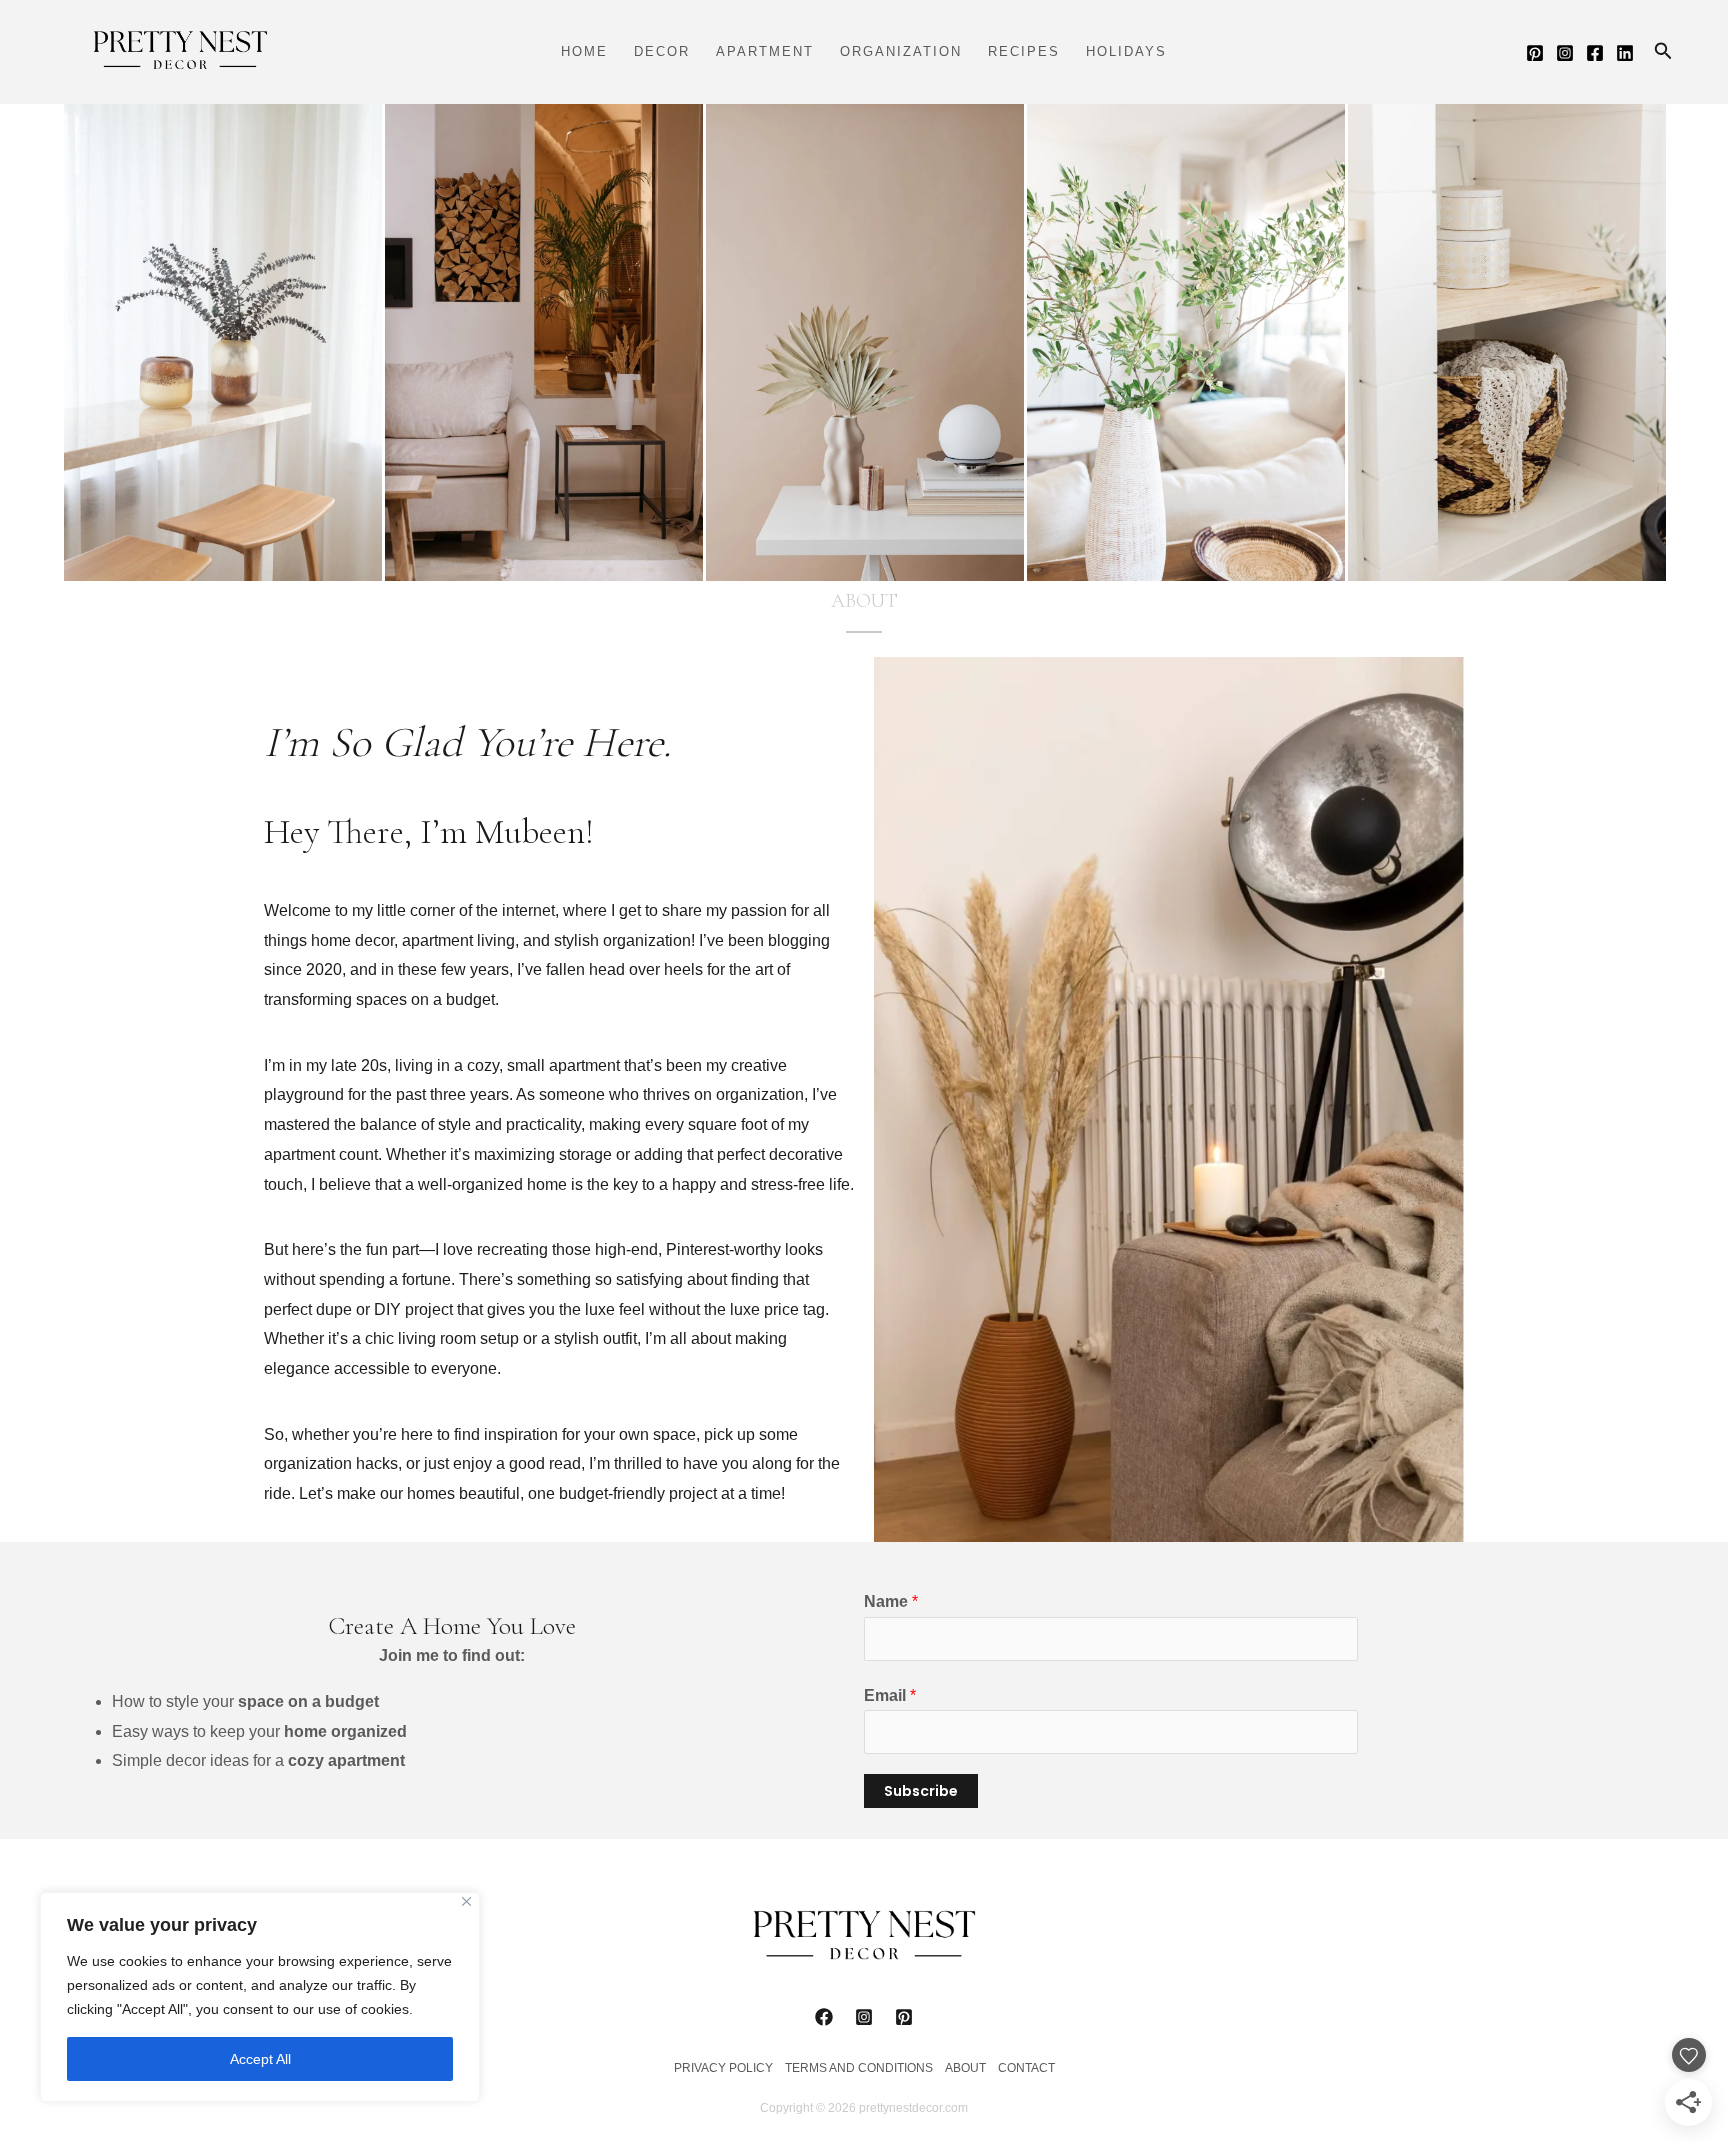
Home (584, 51)
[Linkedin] (1625, 53)
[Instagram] (1565, 53)
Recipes (1024, 51)
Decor (662, 51)
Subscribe (921, 1791)
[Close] (466, 1901)
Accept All (260, 2059)
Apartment (765, 51)
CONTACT (1026, 2068)
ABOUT (965, 2068)
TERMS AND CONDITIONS (859, 2068)
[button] (1663, 51)
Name (891, 1601)
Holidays (1126, 51)
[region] (260, 1997)
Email (890, 1695)
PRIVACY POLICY (723, 2068)
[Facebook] (1595, 53)
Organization (901, 51)
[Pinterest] (1535, 53)
